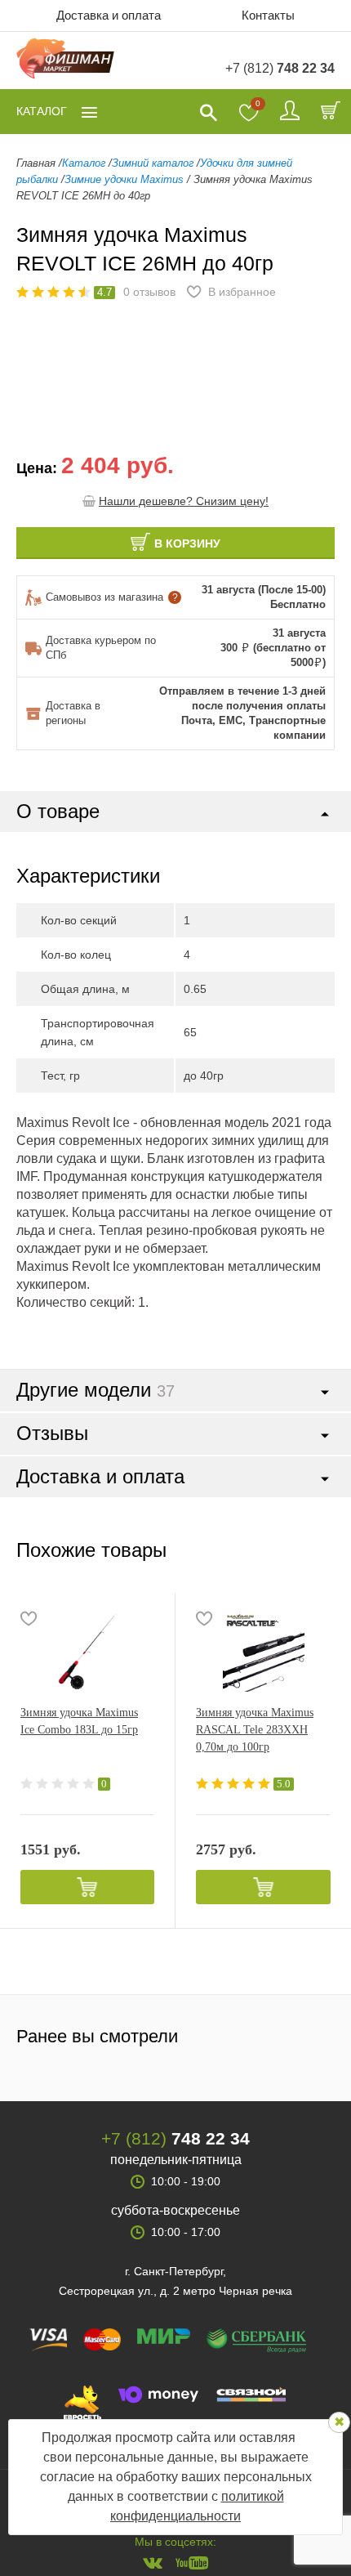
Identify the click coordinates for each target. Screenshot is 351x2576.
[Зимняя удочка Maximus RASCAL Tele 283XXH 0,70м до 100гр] (263, 1651)
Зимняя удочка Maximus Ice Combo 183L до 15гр (79, 1721)
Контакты (268, 15)
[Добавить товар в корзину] (87, 1887)
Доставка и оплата (109, 15)
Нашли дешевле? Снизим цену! (184, 501)
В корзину (187, 543)
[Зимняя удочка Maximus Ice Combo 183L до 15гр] (87, 1651)
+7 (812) (280, 68)
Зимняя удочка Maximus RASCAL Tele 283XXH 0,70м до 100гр (255, 1730)
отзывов (149, 292)
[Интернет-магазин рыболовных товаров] (65, 61)
